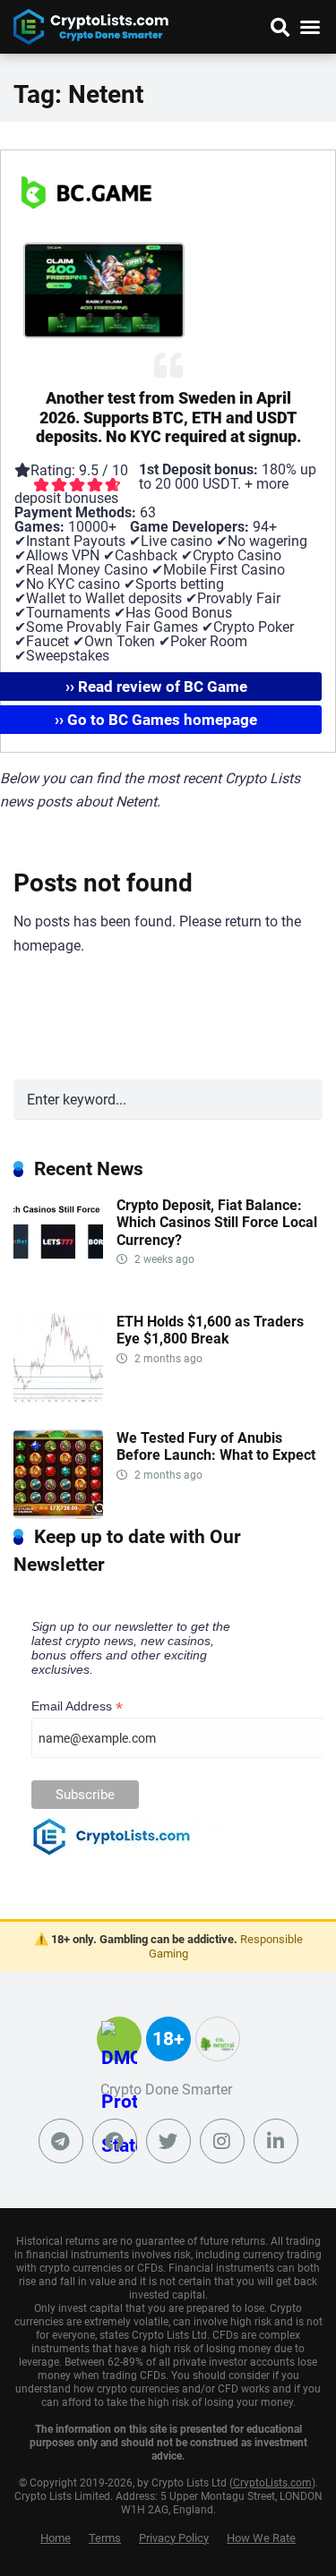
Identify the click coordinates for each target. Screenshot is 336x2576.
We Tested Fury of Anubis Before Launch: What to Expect (216, 1446)
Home (56, 2538)
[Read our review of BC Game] (86, 235)
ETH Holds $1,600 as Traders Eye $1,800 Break (210, 1330)
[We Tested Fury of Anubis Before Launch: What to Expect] (58, 1514)
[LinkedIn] (276, 2141)
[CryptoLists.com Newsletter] (130, 1851)
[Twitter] (168, 2141)
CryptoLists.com (272, 2483)
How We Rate (261, 2538)
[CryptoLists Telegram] (61, 2141)
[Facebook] (115, 2141)
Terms (105, 2538)
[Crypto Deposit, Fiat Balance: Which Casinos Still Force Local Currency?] (58, 1281)
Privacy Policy (174, 2538)
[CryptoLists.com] (91, 25)
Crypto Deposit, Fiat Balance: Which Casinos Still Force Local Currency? (217, 1222)
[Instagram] (222, 2141)
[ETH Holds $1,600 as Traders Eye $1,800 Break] (58, 1398)
